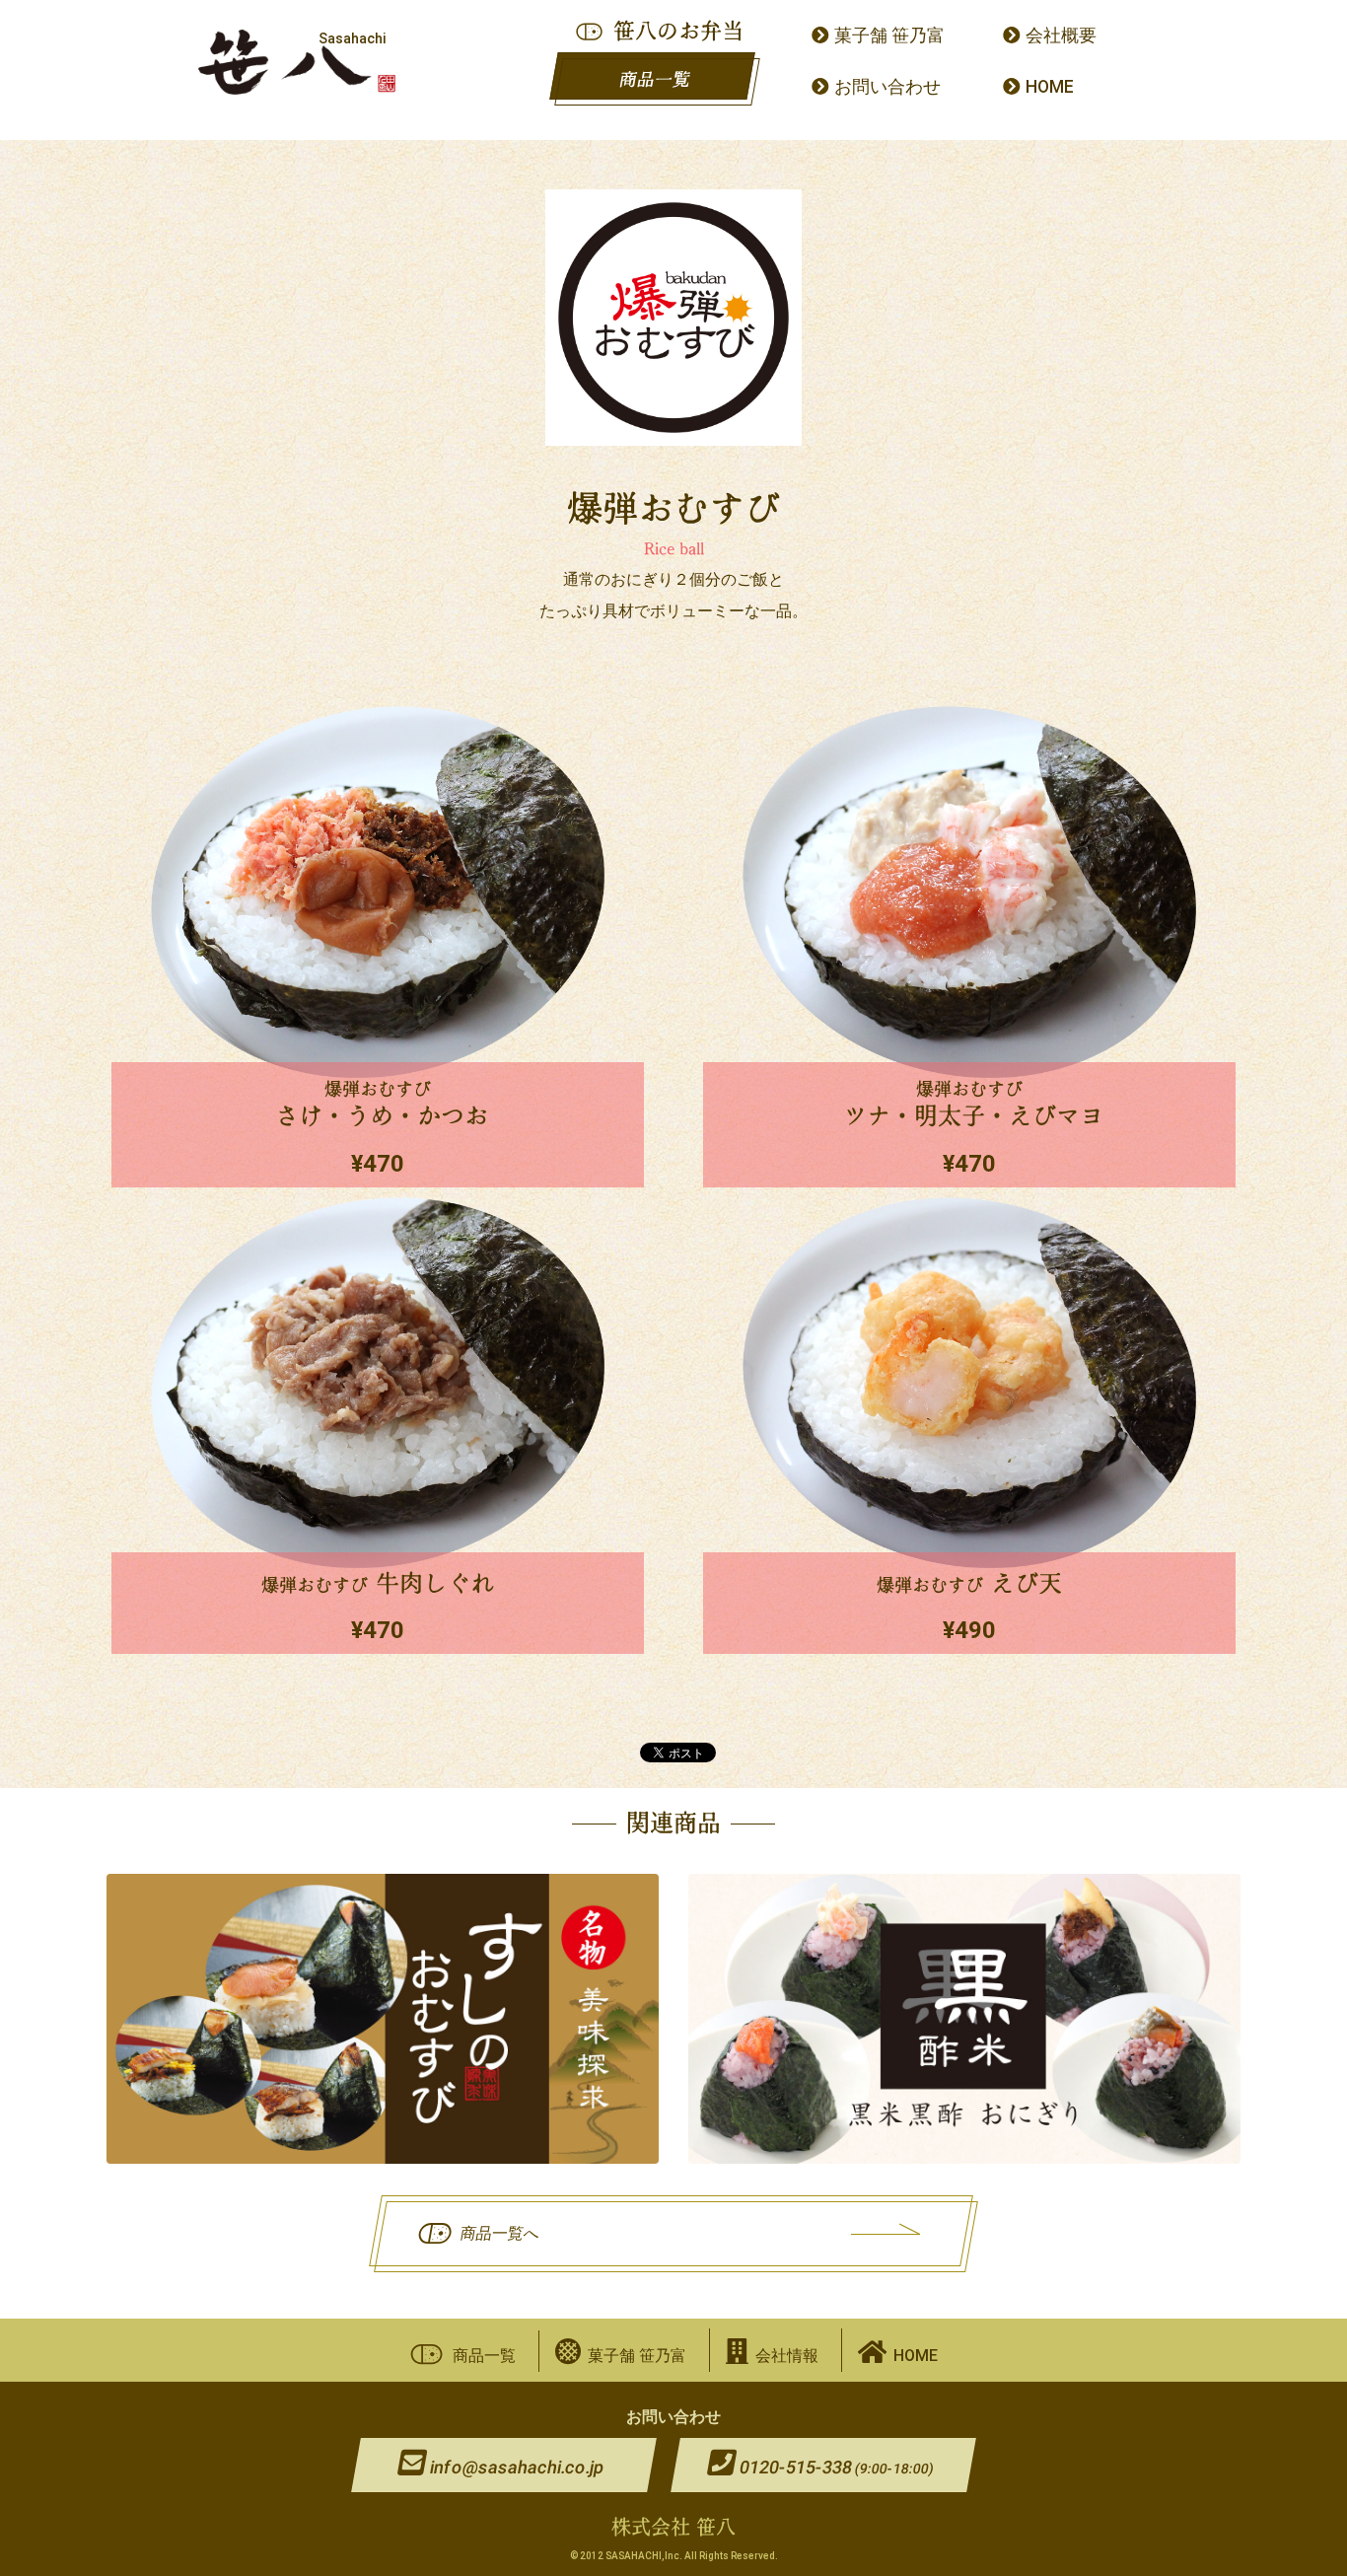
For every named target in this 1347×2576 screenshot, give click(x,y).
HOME (1050, 87)
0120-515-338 (836, 2467)
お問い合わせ (887, 87)
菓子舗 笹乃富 (889, 36)
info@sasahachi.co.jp (517, 2467)
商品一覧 (654, 79)
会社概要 (1061, 36)
